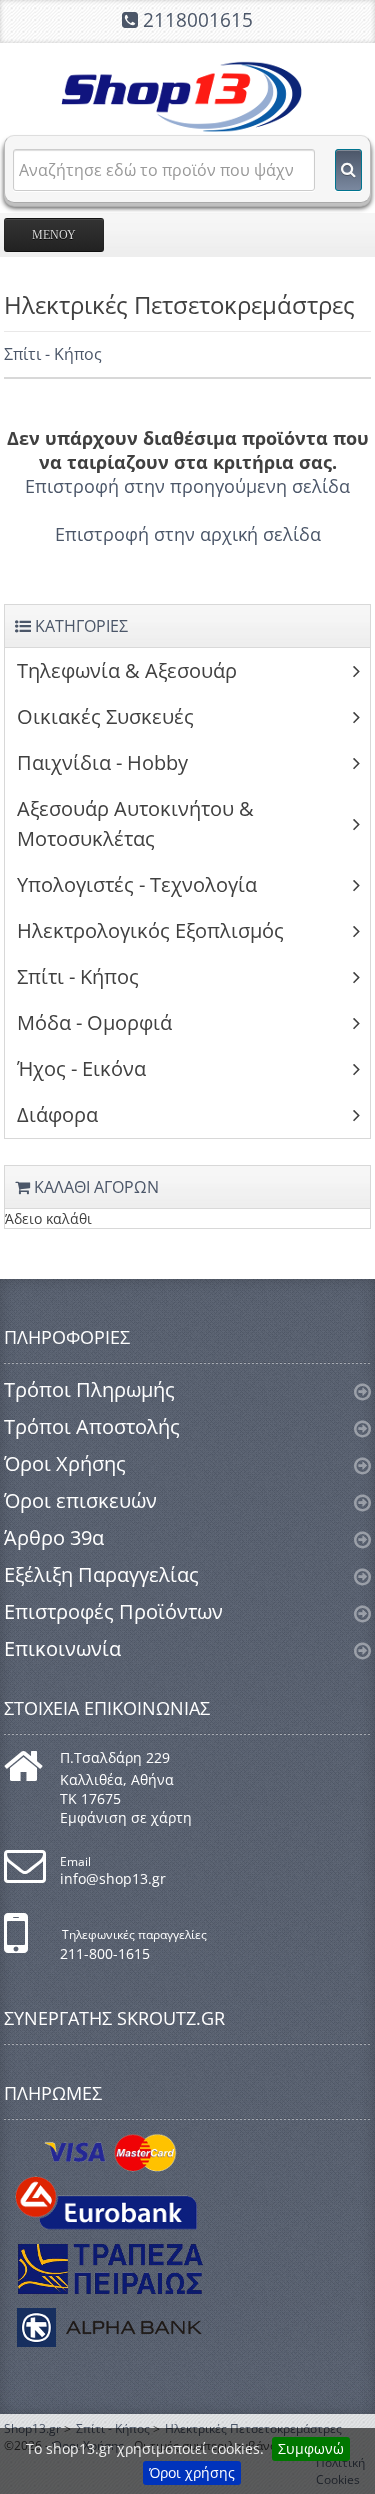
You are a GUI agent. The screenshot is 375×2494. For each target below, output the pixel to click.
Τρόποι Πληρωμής (89, 1389)
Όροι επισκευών (80, 1500)
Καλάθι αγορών (94, 1187)
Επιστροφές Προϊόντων (113, 1611)
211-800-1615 (105, 1953)
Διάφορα (57, 1114)
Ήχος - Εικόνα (81, 1068)
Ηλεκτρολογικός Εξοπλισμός (150, 930)
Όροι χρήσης (192, 2472)
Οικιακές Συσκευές (105, 716)
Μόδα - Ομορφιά (94, 1022)
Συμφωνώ (311, 2448)
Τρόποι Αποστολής (92, 1426)
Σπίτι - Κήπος (53, 354)
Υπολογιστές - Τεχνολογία (137, 884)
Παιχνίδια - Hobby (102, 762)
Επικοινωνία (62, 1648)
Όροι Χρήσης (65, 1463)
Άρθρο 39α (54, 1537)
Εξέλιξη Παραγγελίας (101, 1574)
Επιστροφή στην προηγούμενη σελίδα (187, 486)
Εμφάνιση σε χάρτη (126, 1817)
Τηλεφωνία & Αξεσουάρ (127, 670)
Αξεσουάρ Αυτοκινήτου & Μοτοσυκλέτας (135, 823)
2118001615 (198, 20)
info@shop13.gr (113, 1878)
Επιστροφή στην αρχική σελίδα (188, 534)
